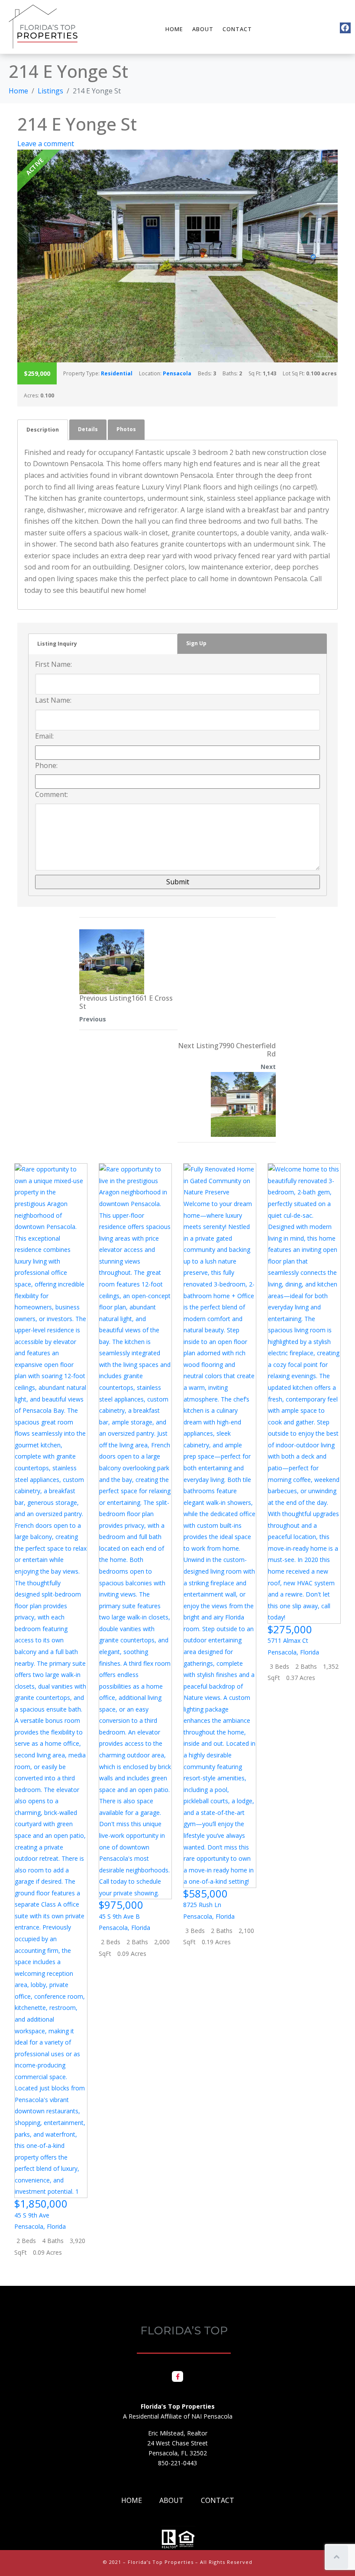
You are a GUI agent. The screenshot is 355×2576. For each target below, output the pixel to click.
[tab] (43, 430)
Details (88, 429)
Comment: (52, 794)
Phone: (46, 765)
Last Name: (53, 700)
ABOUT (203, 29)
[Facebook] (345, 28)
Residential (117, 373)
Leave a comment (46, 144)
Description (43, 430)
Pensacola (177, 373)
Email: (44, 736)
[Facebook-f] (177, 2376)
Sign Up (196, 643)
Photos (126, 429)
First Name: (53, 664)
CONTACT (237, 29)
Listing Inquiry (57, 644)
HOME (174, 29)
